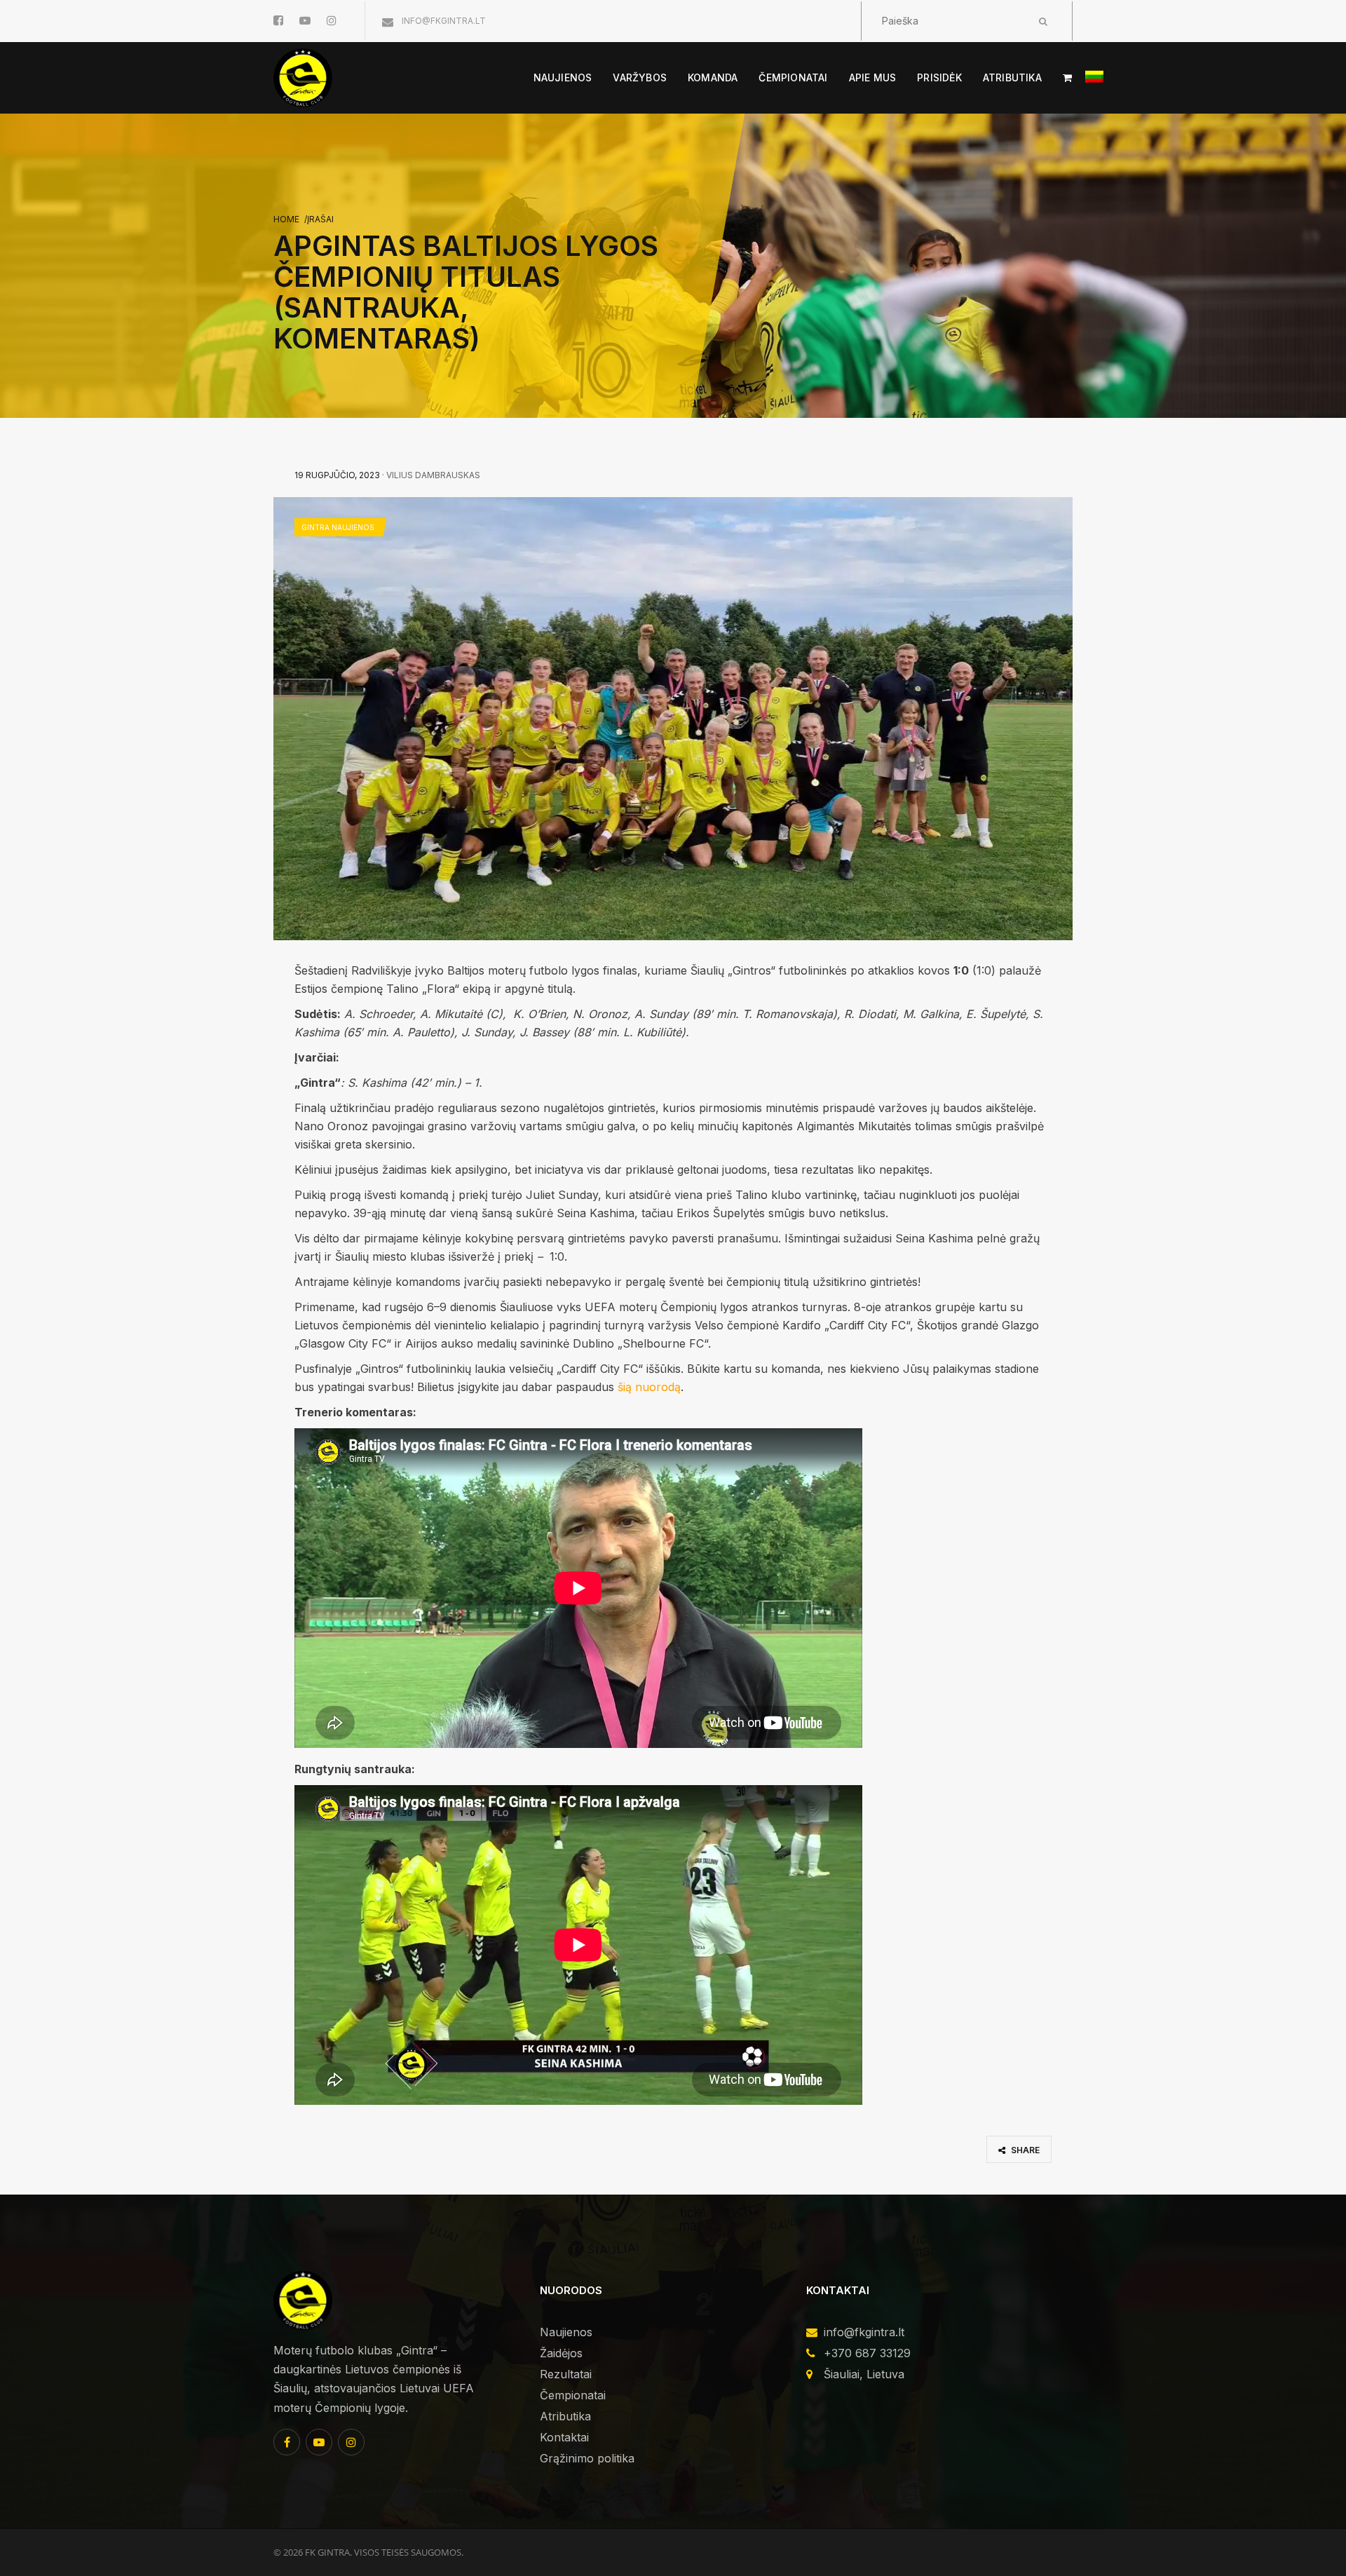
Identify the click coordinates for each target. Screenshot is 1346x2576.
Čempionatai (573, 2395)
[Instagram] (351, 2442)
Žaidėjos (561, 2353)
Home (286, 219)
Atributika (565, 2416)
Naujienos (566, 2332)
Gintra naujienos (338, 527)
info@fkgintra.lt (443, 21)
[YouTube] (319, 2442)
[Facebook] (287, 2442)
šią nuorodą (649, 1387)
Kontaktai (564, 2437)
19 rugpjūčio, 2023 (337, 475)
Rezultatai (566, 2374)
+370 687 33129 (867, 2353)
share (1024, 2150)
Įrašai (320, 219)
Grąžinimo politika (587, 2458)
